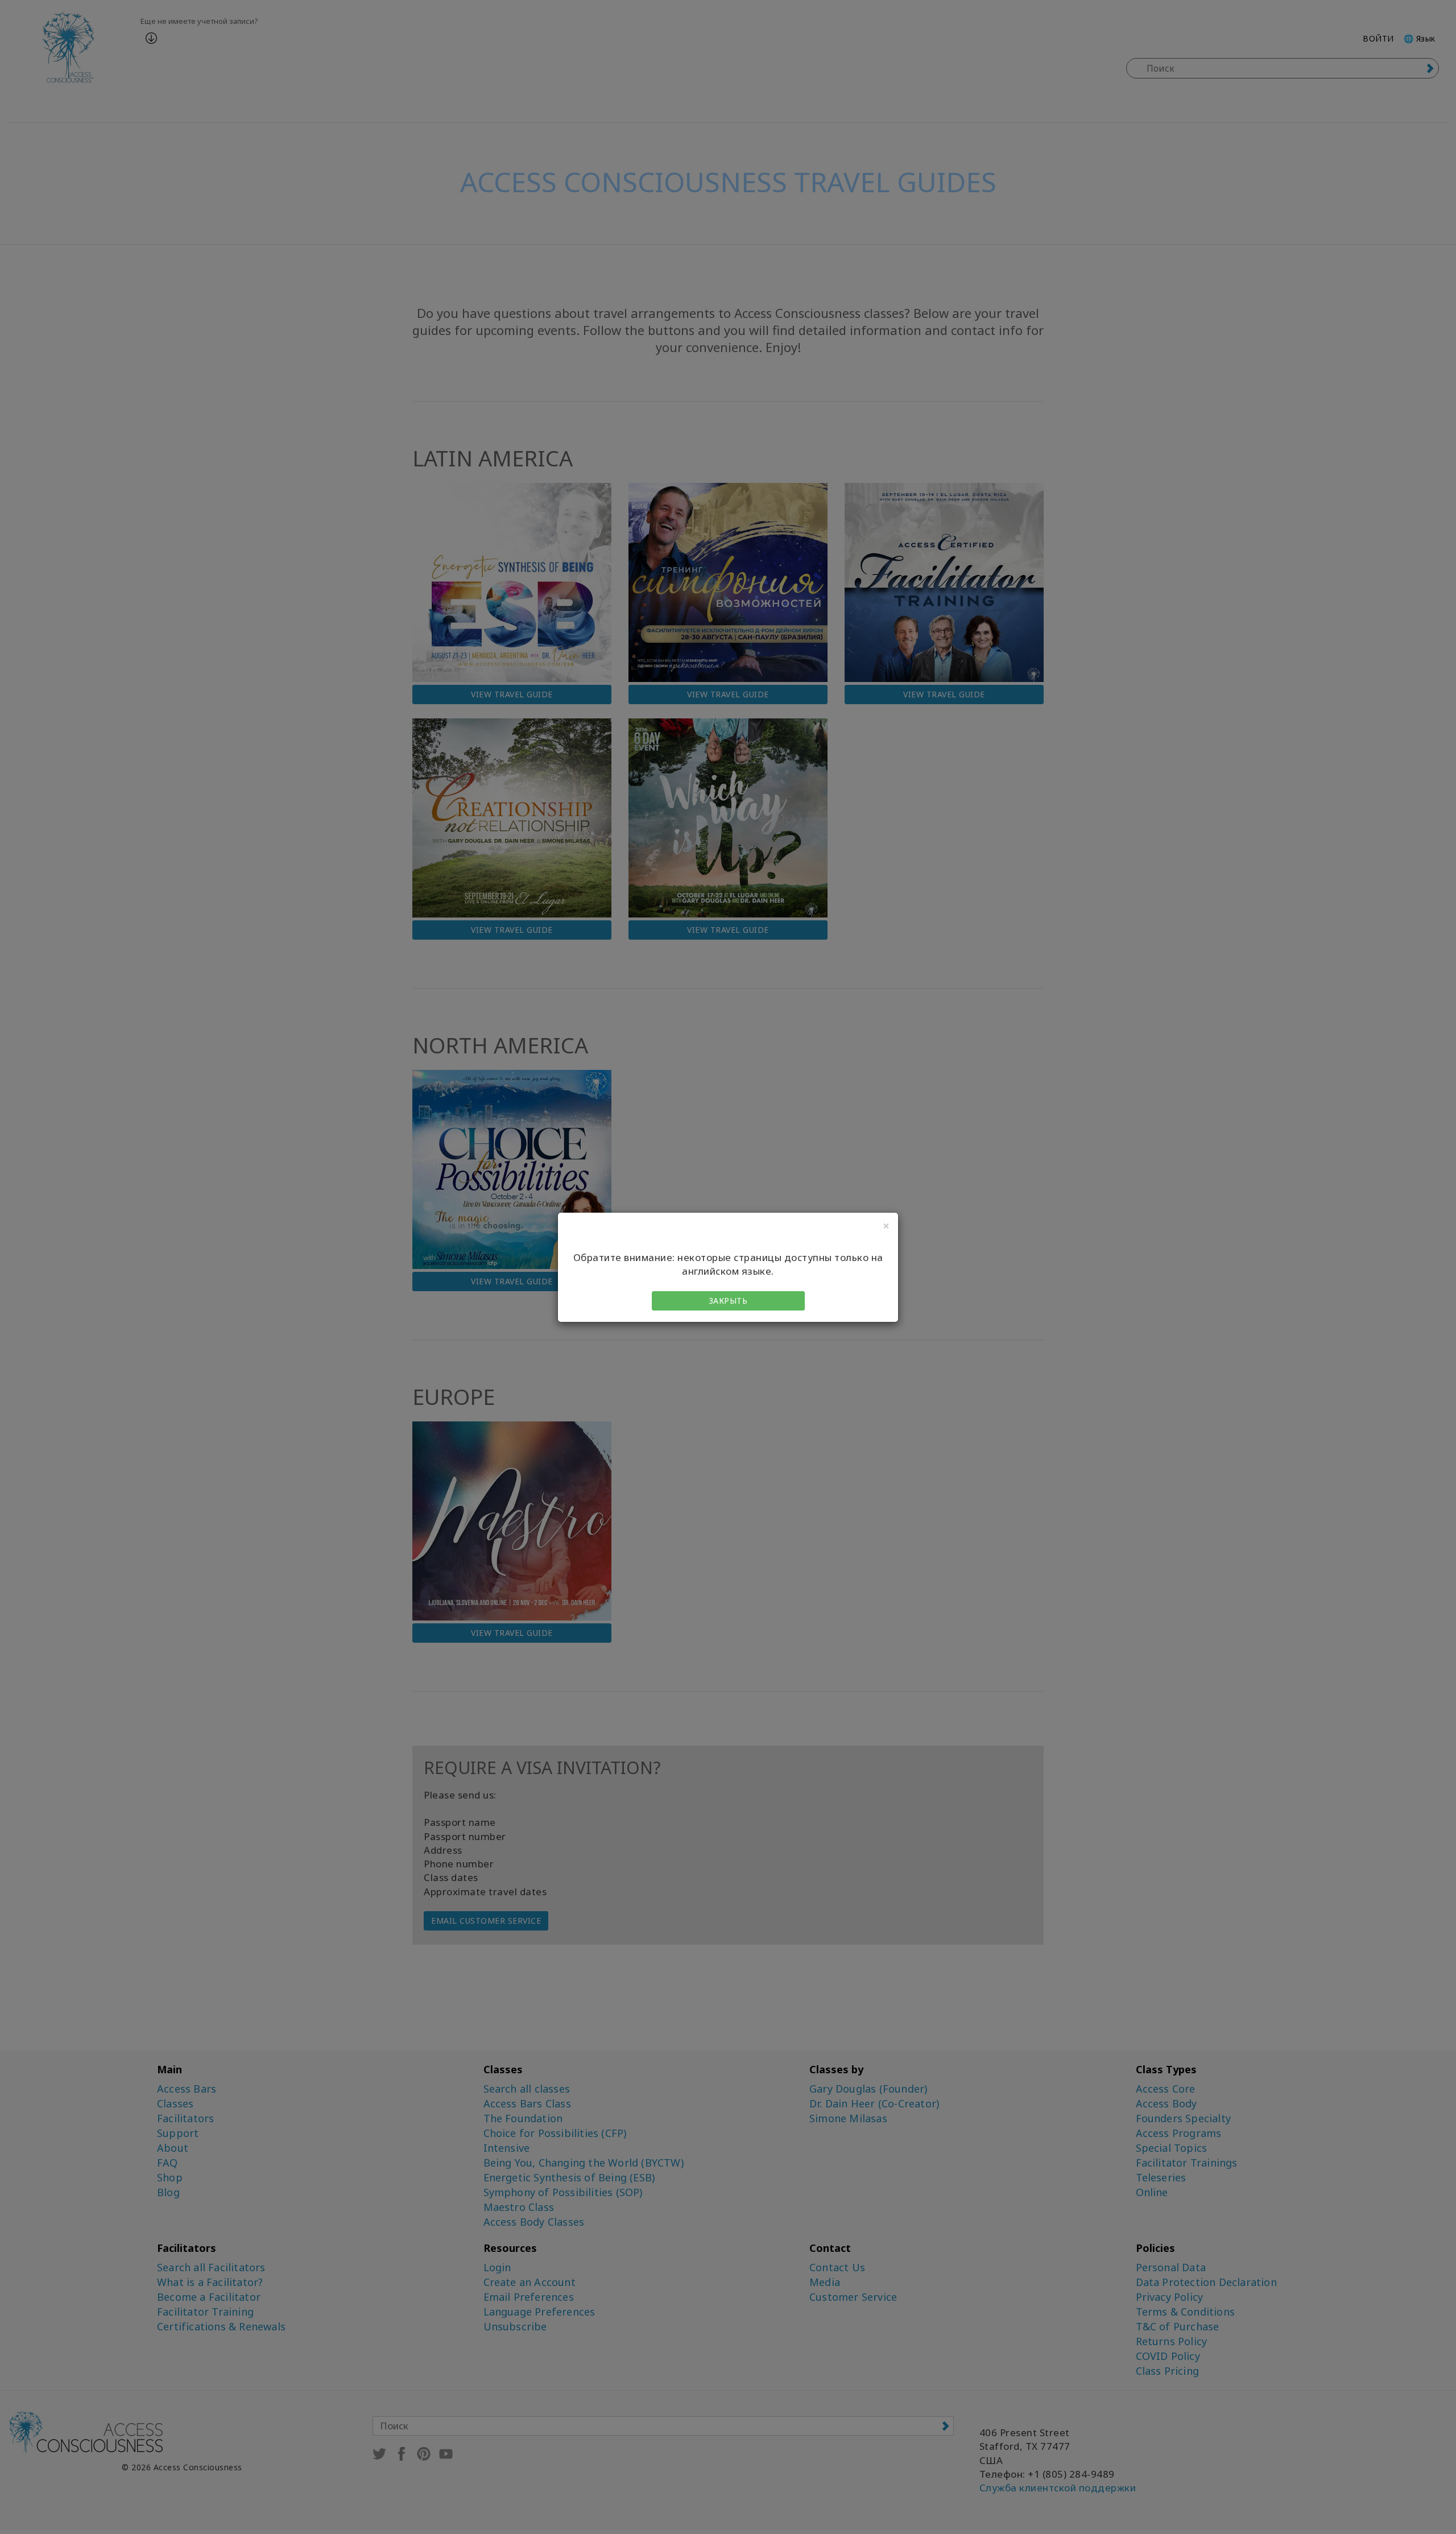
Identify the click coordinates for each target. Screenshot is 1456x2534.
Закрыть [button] (728, 1301)
